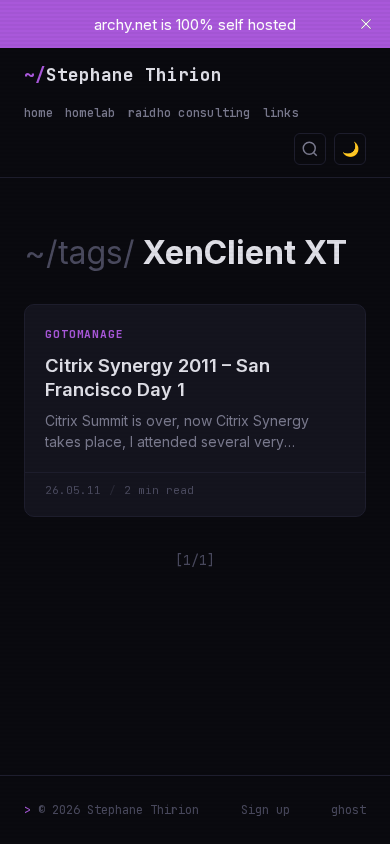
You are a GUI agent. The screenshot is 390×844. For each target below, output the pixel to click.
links (281, 113)
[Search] (310, 149)
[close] (366, 24)
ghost (348, 810)
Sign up (265, 810)
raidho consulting (189, 113)
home (38, 113)
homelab (90, 113)
